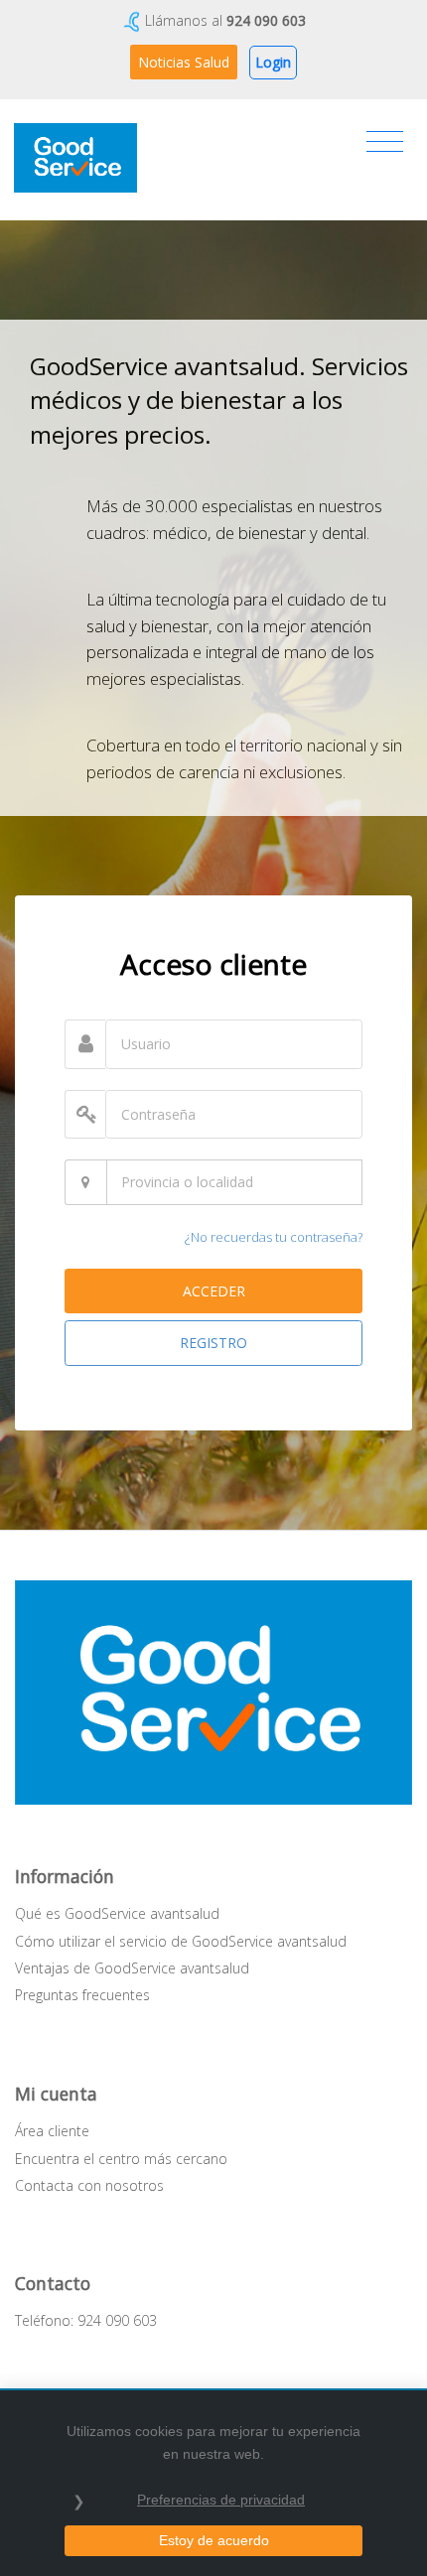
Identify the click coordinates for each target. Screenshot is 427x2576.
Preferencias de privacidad (221, 2500)
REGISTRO (213, 1343)
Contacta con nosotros (89, 2185)
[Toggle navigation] (385, 142)
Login (273, 62)
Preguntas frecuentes (82, 1995)
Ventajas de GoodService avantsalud (132, 1968)
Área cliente (52, 2131)
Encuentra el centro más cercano (121, 2159)
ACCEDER (214, 1291)
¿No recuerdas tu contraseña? (274, 1237)
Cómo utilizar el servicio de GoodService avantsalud (181, 1941)
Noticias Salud (184, 62)
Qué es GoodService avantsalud (117, 1913)
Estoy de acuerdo (214, 2540)
